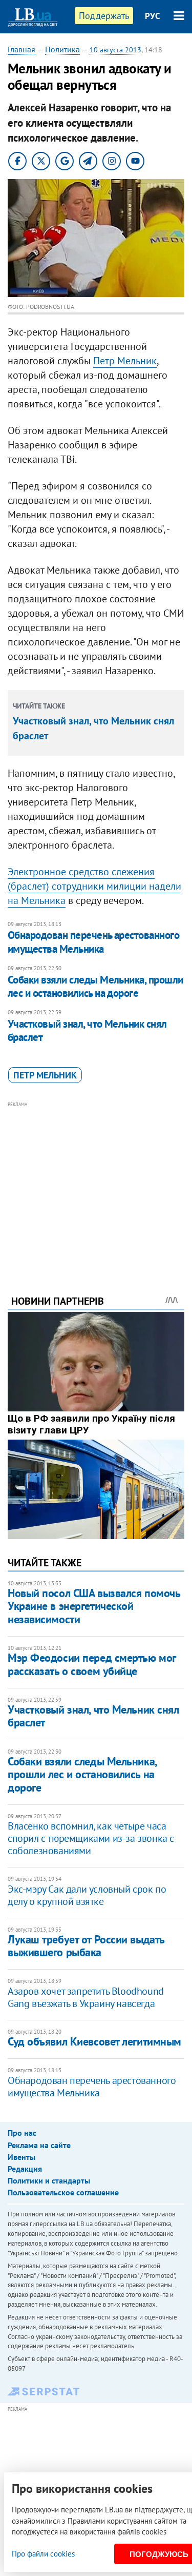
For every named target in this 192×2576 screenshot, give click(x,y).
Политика (62, 49)
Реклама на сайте (39, 2145)
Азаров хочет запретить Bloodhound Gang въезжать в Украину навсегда (86, 1997)
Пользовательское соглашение (63, 2192)
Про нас (22, 2133)
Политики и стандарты (49, 2180)
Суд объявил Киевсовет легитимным (94, 2041)
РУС (153, 16)
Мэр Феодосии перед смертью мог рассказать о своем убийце (92, 1664)
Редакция (25, 2169)
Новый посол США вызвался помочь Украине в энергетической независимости (94, 1606)
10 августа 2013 (115, 50)
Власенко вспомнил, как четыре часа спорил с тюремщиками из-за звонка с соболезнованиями (91, 1838)
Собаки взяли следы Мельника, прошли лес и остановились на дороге (95, 986)
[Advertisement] (96, 1184)
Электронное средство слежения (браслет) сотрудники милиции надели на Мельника (94, 886)
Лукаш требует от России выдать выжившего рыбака (86, 1946)
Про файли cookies (43, 2554)
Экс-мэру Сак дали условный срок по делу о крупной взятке (87, 1895)
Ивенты (22, 2157)
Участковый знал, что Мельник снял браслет (87, 1030)
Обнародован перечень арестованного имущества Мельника (93, 942)
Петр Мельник (125, 361)
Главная (22, 49)
